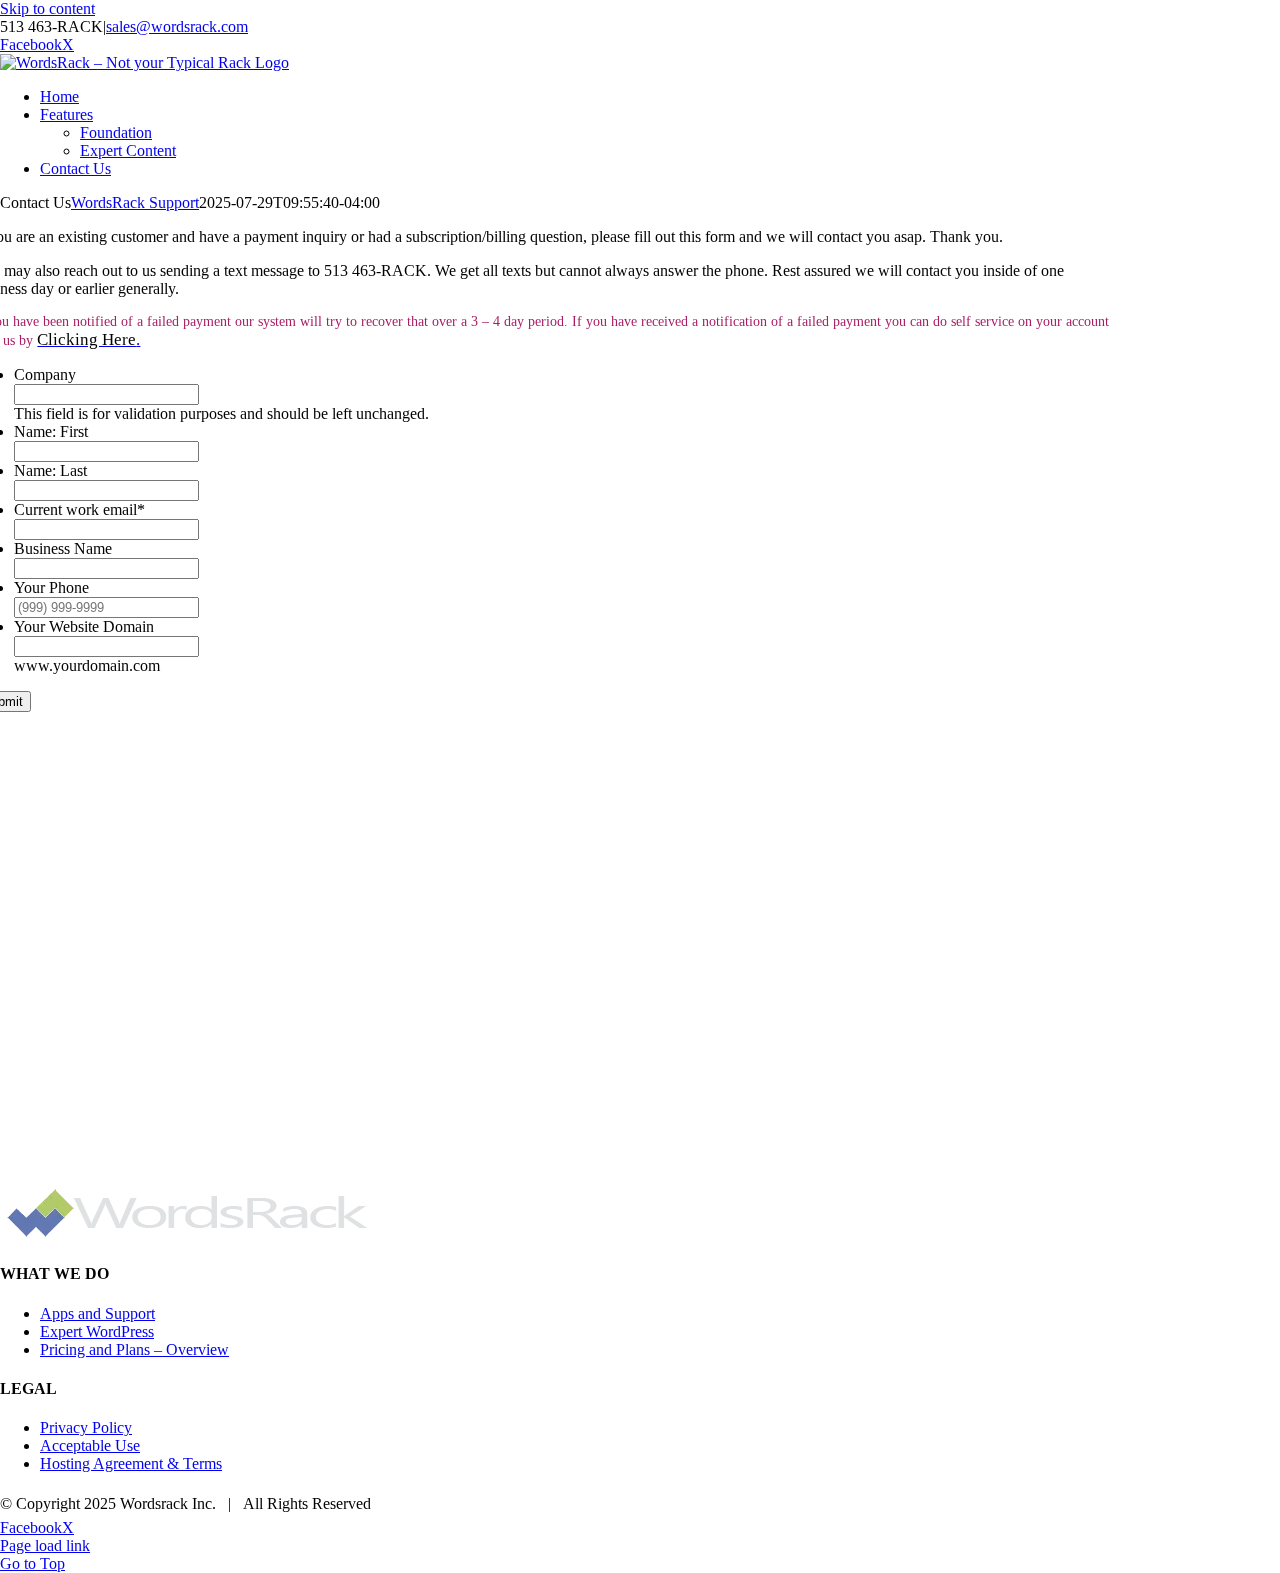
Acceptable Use (90, 1445)
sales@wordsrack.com (177, 26)
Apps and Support (97, 1313)
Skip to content (47, 8)
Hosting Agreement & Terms (131, 1463)
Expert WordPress (97, 1331)
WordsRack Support (135, 202)
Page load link (45, 1545)
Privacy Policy (86, 1427)
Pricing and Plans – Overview (134, 1349)
